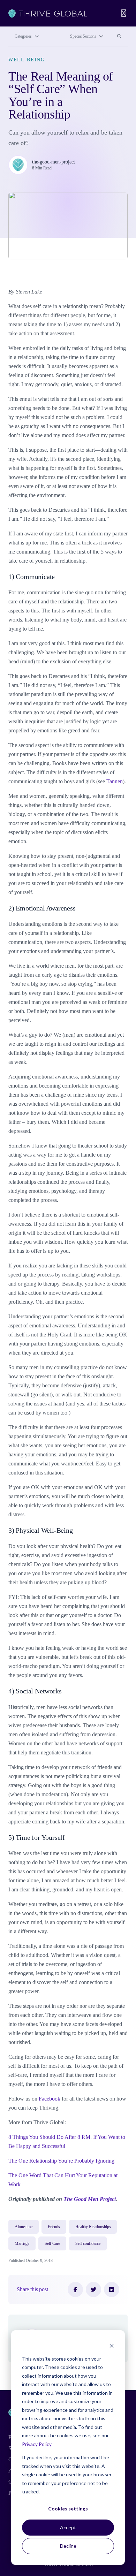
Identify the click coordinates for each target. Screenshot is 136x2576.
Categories (23, 36)
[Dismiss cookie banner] (112, 2345)
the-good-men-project (54, 162)
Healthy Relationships (93, 2227)
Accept (68, 2527)
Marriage (22, 2243)
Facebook (50, 2099)
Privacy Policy (37, 2444)
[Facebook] (75, 2289)
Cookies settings (68, 2509)
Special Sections (83, 36)
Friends (54, 2227)
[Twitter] (93, 2289)
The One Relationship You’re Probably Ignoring (61, 2161)
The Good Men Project (90, 2199)
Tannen (115, 781)
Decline (68, 2546)
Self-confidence (88, 2243)
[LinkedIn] (112, 2289)
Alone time (24, 2227)
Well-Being (27, 60)
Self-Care (52, 2243)
